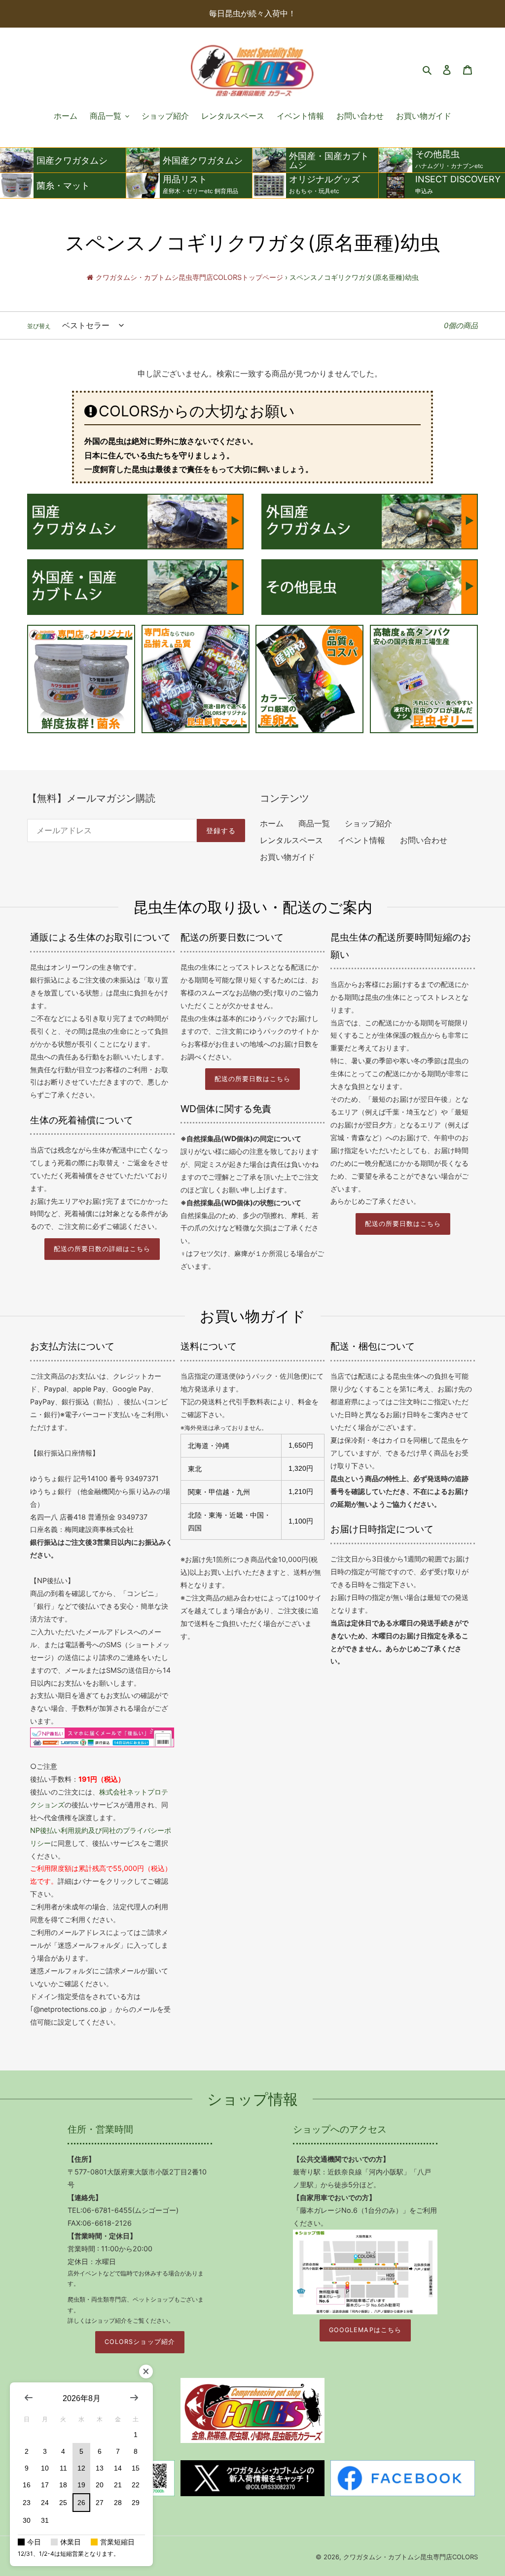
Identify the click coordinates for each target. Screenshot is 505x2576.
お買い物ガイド (288, 857)
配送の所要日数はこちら (252, 1079)
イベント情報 (361, 840)
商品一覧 (314, 823)
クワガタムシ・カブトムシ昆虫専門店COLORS (411, 2557)
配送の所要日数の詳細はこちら (102, 1249)
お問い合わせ (424, 840)
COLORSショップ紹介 (140, 2342)
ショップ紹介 (368, 823)
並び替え (39, 326)
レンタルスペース (291, 840)
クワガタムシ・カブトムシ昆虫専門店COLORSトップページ (189, 277)
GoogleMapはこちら (365, 2330)
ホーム (272, 823)
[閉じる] (146, 2372)
